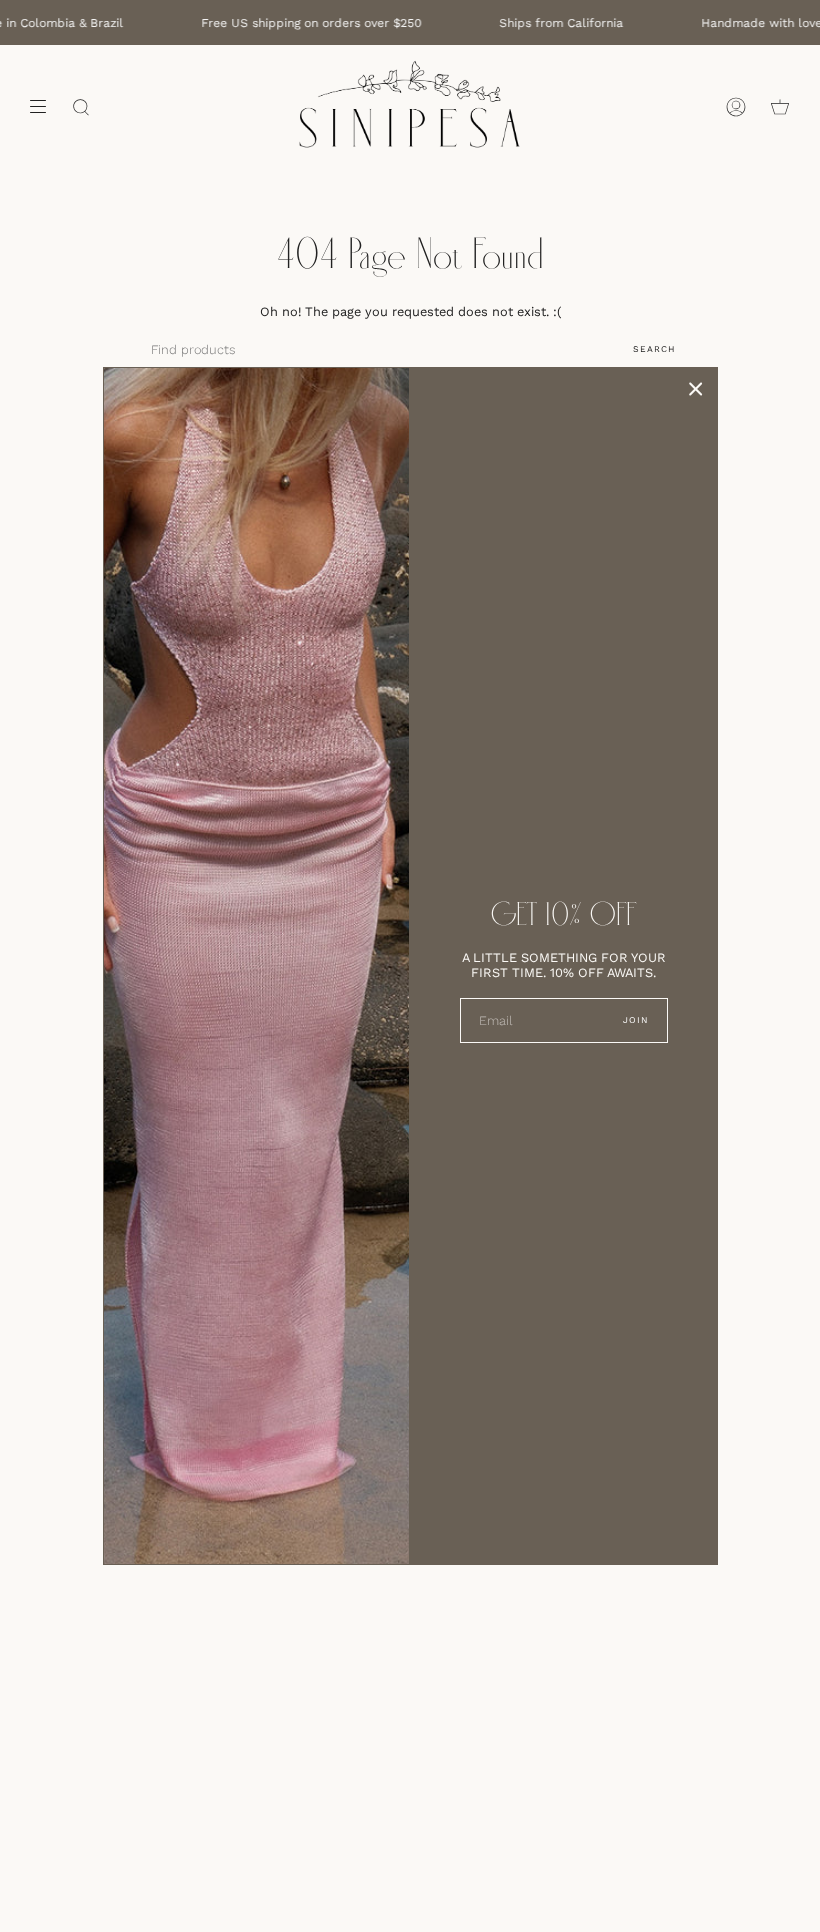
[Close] (696, 389)
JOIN (635, 1020)
